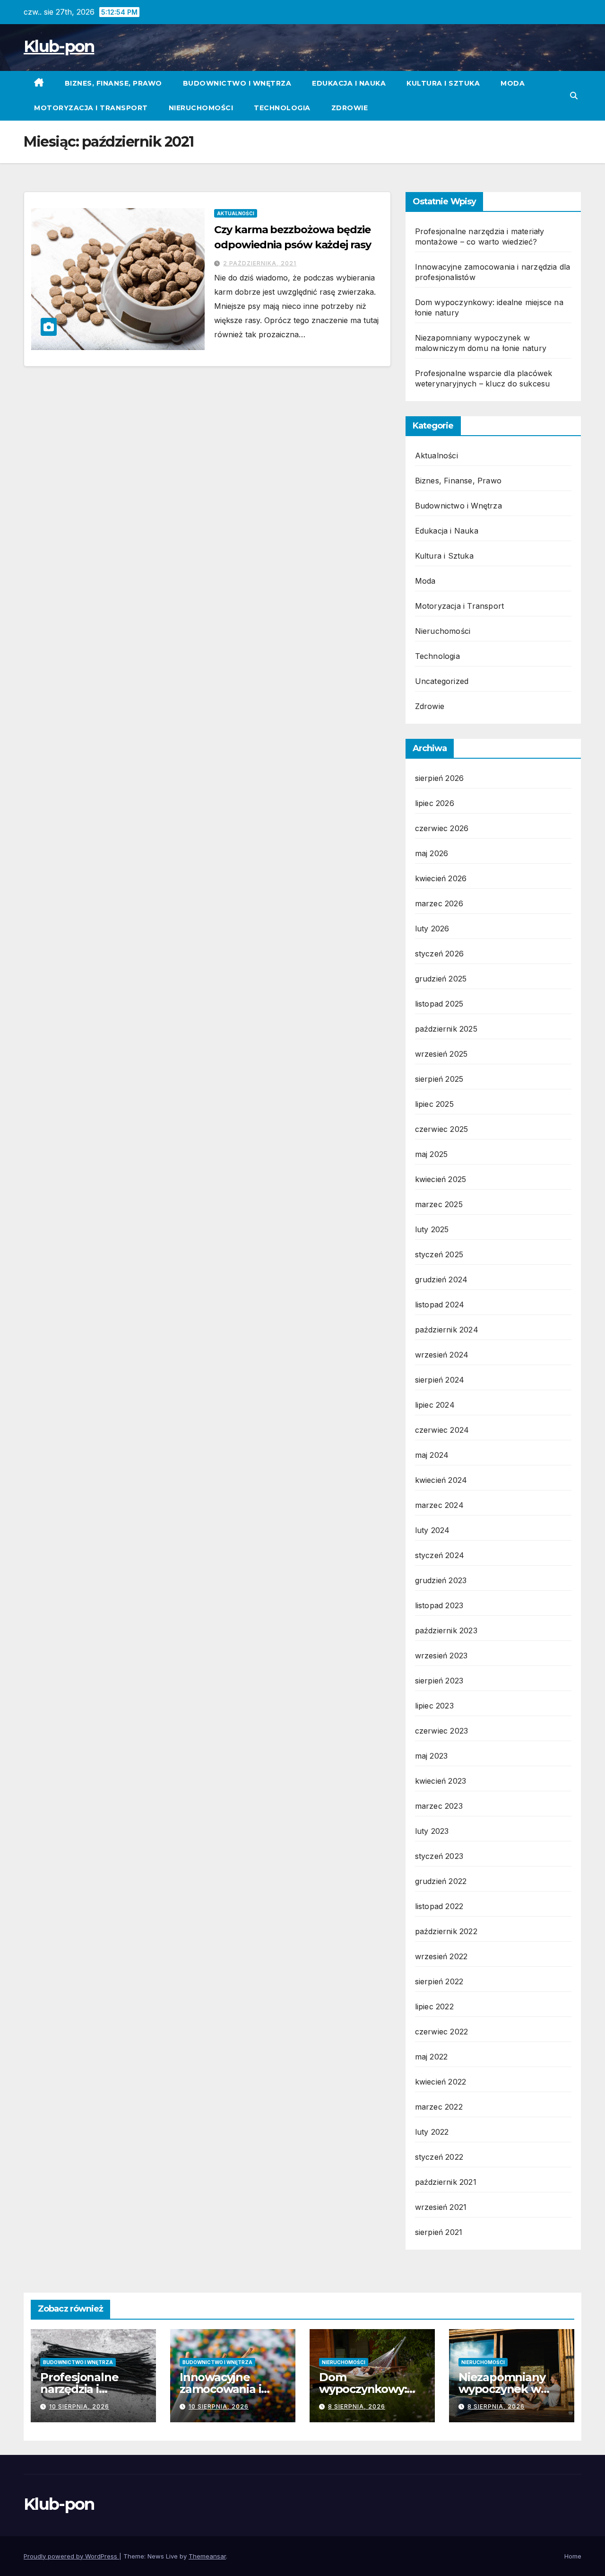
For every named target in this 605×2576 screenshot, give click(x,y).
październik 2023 (446, 1630)
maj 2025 (432, 1154)
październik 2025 (446, 1029)
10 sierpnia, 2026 (79, 2406)
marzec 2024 (439, 1505)
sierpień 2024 (440, 1380)
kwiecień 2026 (441, 878)
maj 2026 (432, 853)
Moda (513, 83)
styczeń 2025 (439, 1254)
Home (573, 2556)
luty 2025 (432, 1229)
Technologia (282, 108)
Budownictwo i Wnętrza (237, 83)
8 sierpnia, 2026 (357, 2406)
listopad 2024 (440, 1305)
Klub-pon (59, 46)
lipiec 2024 (435, 1405)
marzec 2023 (439, 1806)
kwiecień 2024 (441, 1480)
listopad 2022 (439, 1906)
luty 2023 (432, 1831)
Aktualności (236, 213)
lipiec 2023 (434, 1706)
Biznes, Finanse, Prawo (113, 83)
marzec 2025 (439, 1204)
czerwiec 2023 (442, 1731)
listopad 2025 (439, 1004)
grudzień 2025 (441, 979)
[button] (574, 96)
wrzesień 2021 (441, 2207)
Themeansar (207, 2556)
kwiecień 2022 (441, 2082)
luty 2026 (432, 929)
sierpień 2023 (439, 1681)
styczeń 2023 (439, 1856)
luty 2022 (432, 2132)
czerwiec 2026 (442, 828)
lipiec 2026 (435, 803)
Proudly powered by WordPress (71, 2556)
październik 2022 (446, 1931)
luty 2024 (432, 1530)
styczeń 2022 (439, 2157)
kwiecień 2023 (441, 1781)
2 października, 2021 (260, 263)
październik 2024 (447, 1330)
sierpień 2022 (439, 1981)
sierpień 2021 (439, 2232)
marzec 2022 (439, 2107)
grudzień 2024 (441, 1279)
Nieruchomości (201, 108)
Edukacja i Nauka (349, 83)
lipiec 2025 (434, 1104)
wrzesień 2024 (442, 1355)
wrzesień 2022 (441, 1956)
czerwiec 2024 (442, 1430)
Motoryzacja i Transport (91, 108)
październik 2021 (446, 2182)
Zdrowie (350, 108)
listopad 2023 (439, 1605)
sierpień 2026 (440, 778)
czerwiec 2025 (442, 1129)
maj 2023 (432, 1756)
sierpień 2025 (439, 1079)
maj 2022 (432, 2057)
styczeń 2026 (439, 954)
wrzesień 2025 (441, 1054)
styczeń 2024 (440, 1555)
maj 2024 (432, 1455)
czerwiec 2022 (442, 2032)
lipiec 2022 (434, 2006)
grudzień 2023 (441, 1580)
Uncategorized (442, 681)
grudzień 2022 (441, 1881)
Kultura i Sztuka (443, 83)
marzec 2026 (439, 903)
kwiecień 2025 (441, 1179)
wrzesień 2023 (441, 1656)
